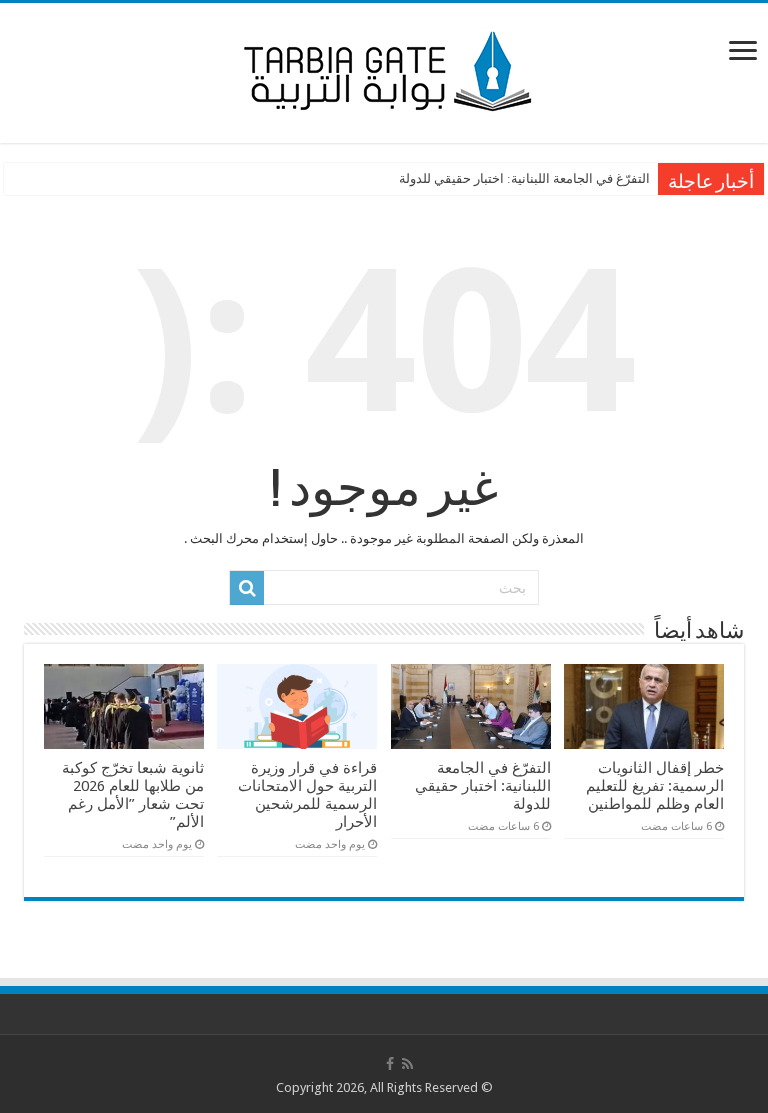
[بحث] (247, 588)
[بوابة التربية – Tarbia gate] (384, 69)
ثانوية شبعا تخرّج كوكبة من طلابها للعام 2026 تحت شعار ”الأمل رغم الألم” (133, 795)
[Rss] (407, 1064)
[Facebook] (390, 1064)
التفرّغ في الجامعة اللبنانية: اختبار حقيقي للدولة (524, 178)
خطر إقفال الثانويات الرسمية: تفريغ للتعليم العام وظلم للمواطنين (655, 786)
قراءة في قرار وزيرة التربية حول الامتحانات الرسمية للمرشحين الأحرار (307, 795)
